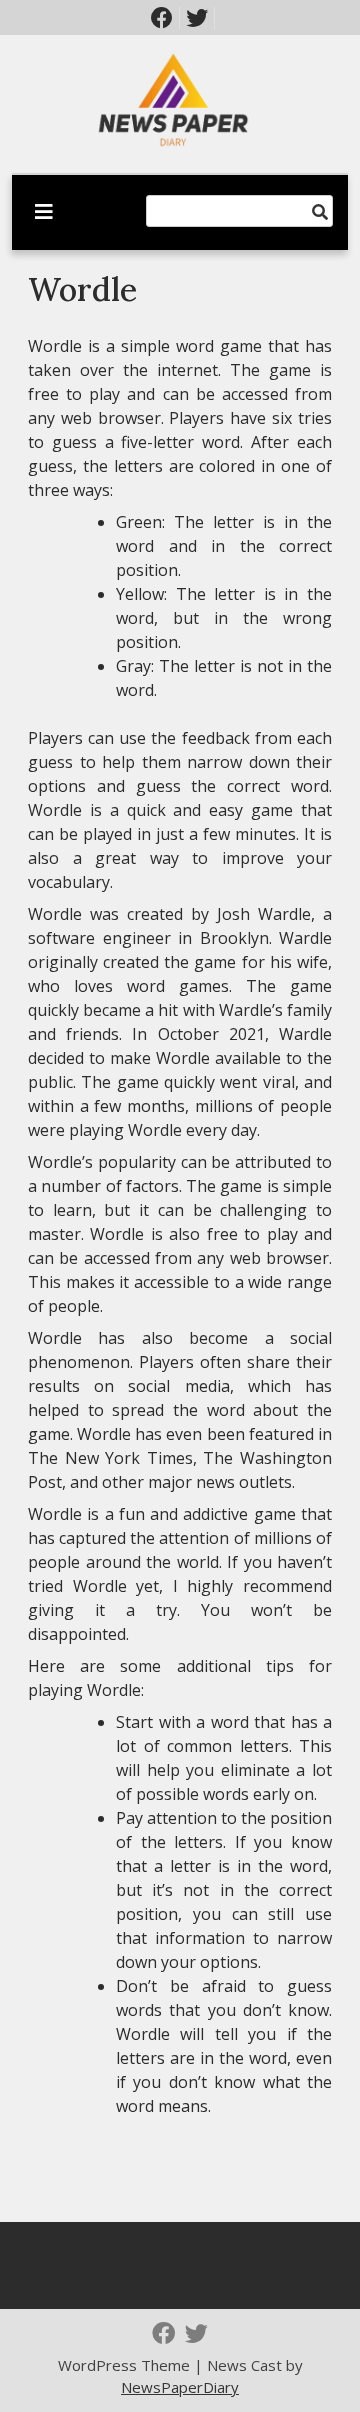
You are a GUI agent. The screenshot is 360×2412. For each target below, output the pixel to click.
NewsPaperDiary (180, 2387)
